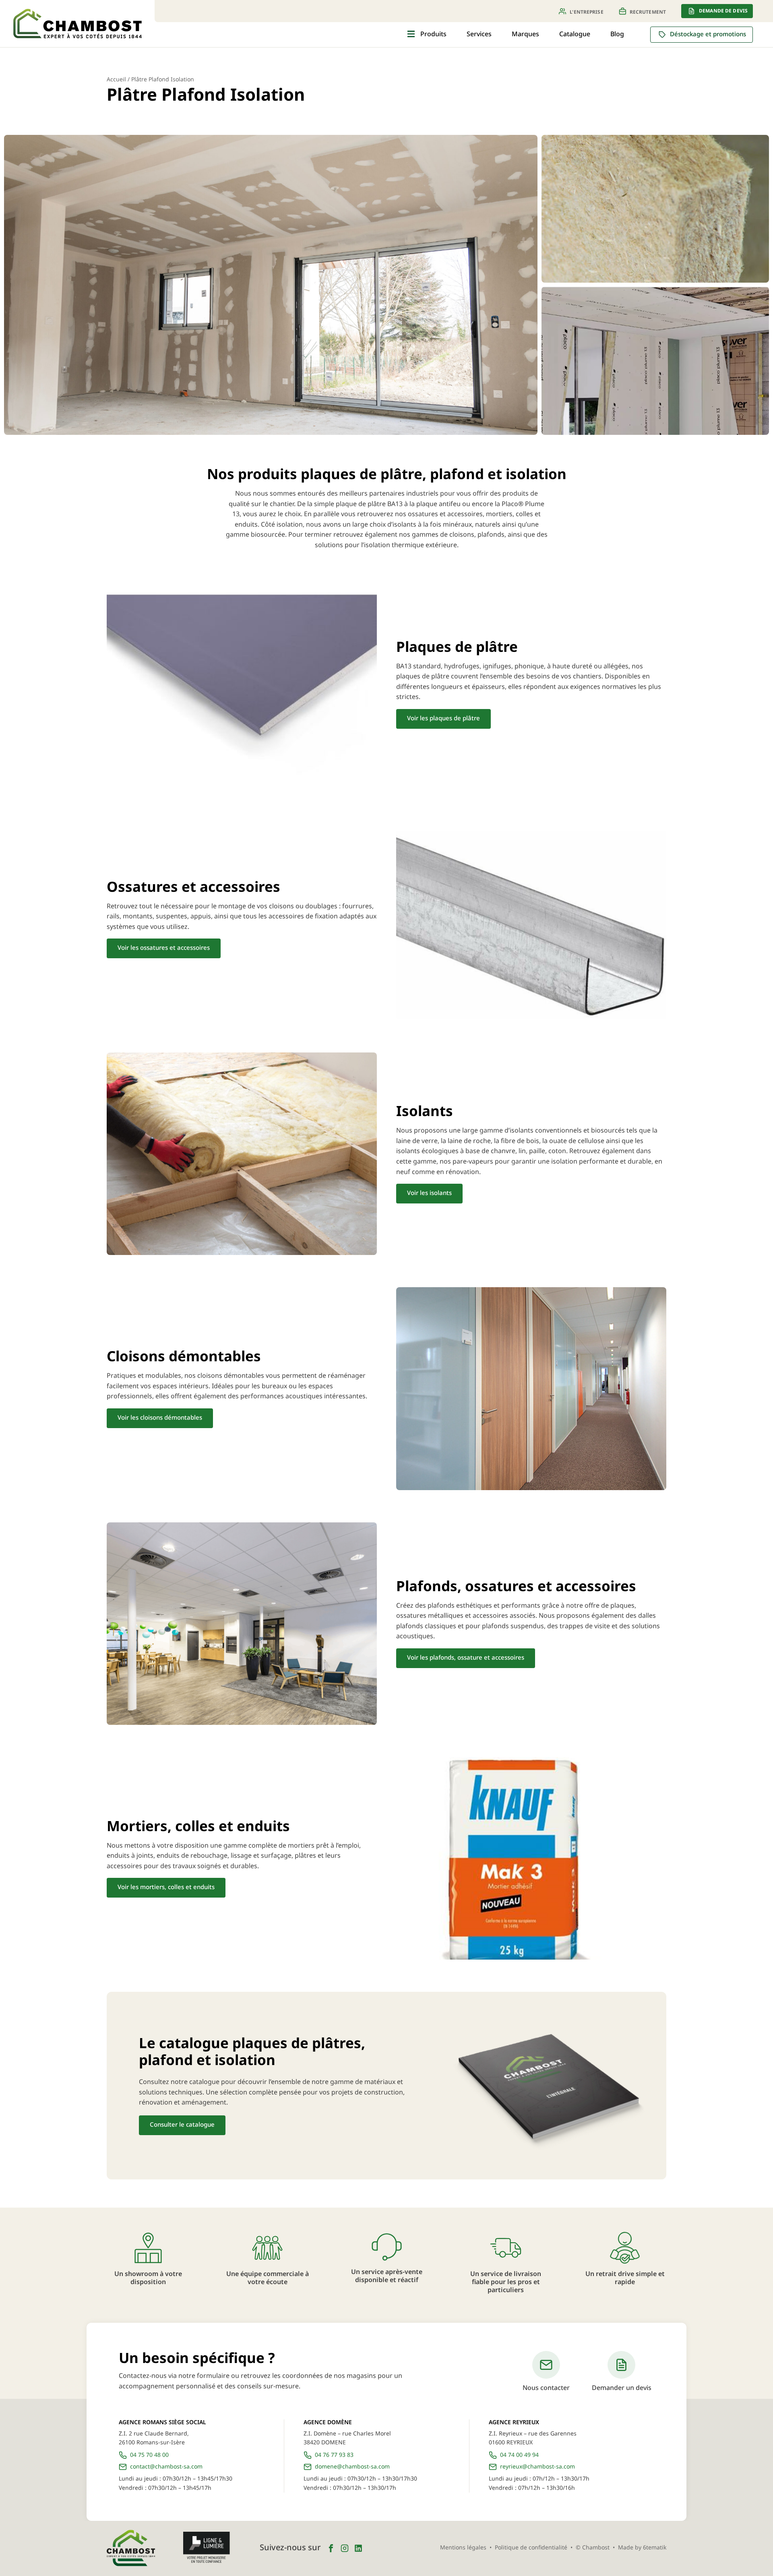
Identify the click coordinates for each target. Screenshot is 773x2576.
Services (479, 34)
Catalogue (575, 34)
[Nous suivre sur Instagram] (345, 2548)
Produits (433, 34)
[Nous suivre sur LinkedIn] (358, 2548)
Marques (525, 34)
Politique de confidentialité (531, 2548)
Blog (617, 34)
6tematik (655, 2548)
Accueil (116, 80)
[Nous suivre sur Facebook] (331, 2548)
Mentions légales (463, 2548)
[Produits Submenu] (411, 34)
